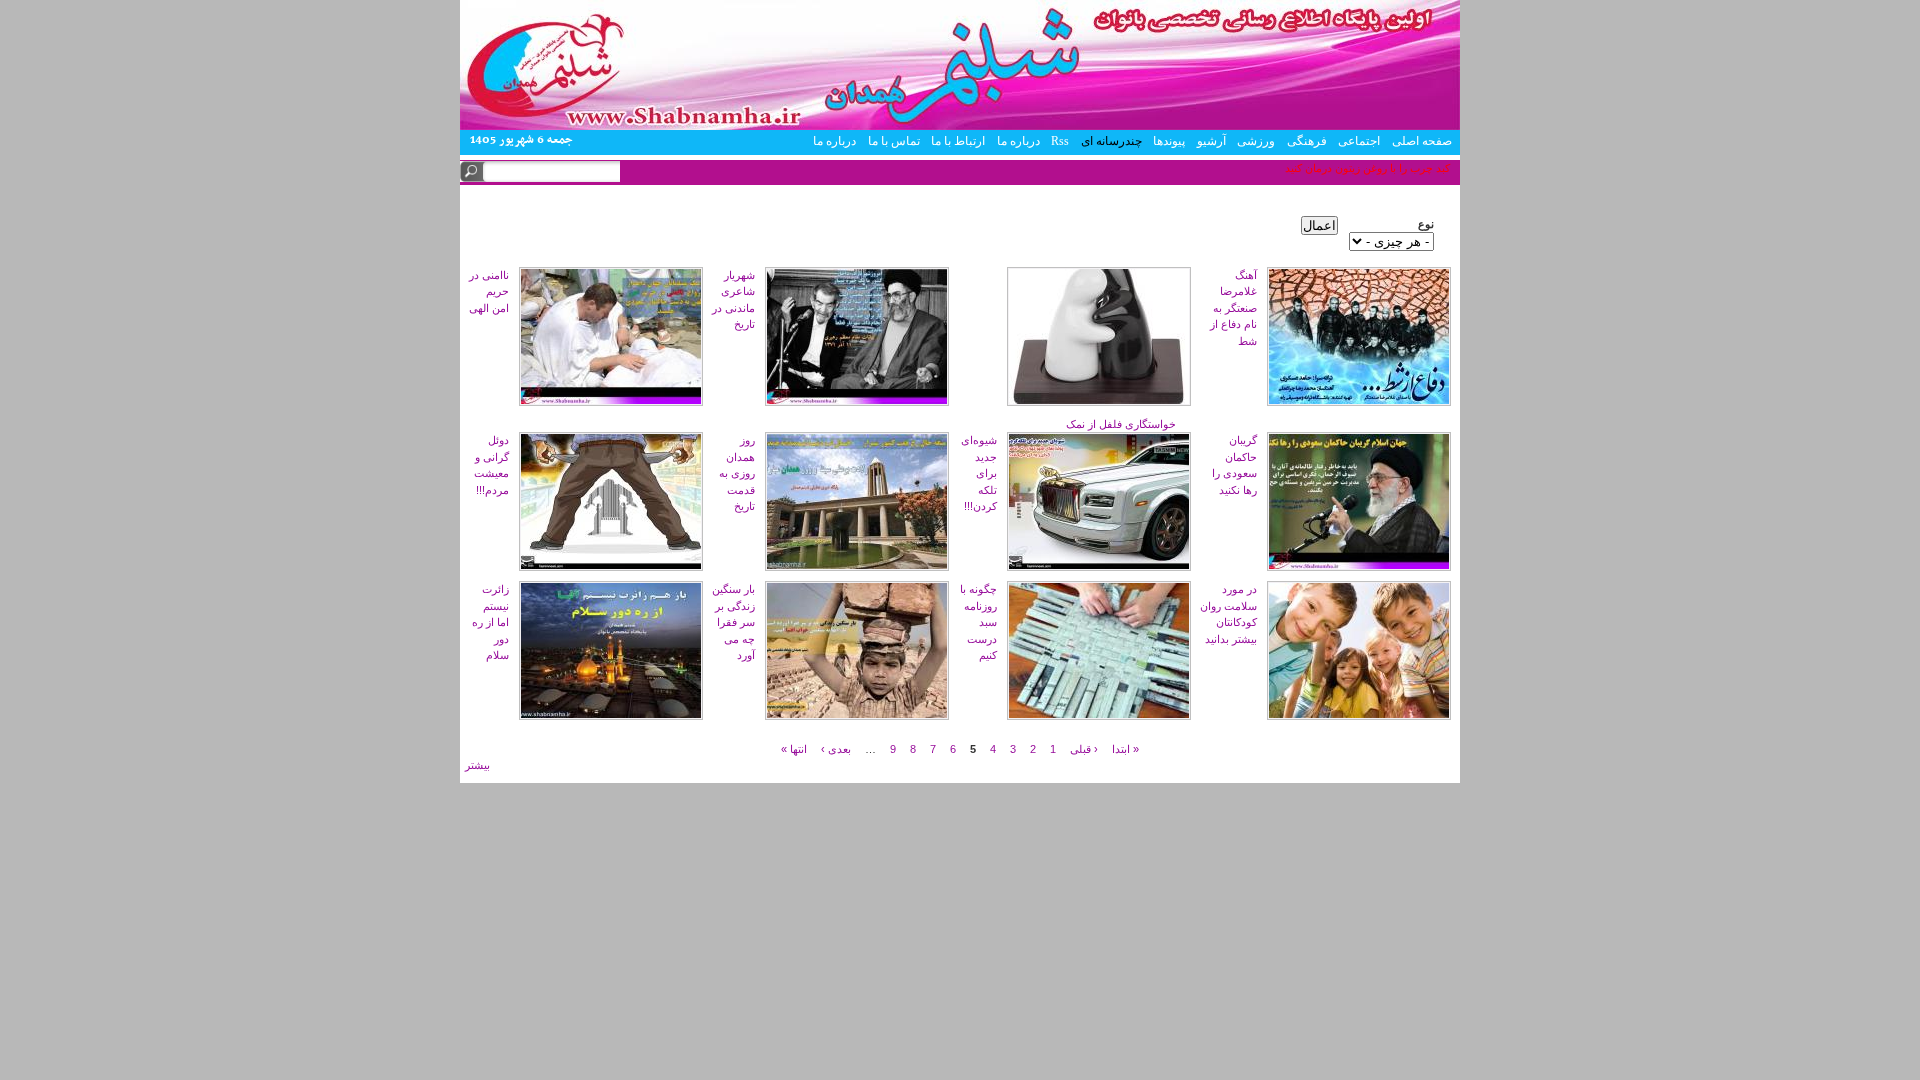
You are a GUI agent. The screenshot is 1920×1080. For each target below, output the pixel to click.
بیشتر (477, 765)
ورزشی (1256, 141)
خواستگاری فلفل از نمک (1121, 424)
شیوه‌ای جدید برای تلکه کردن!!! (979, 473)
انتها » (794, 748)
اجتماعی (1359, 141)
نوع (1426, 224)
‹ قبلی (1084, 748)
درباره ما (1018, 141)
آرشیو (1211, 141)
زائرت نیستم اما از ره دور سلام (490, 622)
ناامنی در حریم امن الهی (489, 291)
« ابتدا (1125, 748)
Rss (1060, 141)
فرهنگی (1307, 141)
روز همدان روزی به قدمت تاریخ (737, 473)
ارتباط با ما (958, 141)
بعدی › (836, 748)
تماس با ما (894, 141)
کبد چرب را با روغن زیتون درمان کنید (1367, 168)
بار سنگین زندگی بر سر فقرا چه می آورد (733, 622)
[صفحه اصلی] (960, 126)
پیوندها (1169, 141)
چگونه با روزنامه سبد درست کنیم (978, 622)
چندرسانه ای (1111, 141)
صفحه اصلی (1422, 141)
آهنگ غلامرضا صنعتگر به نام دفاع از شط (1233, 308)
